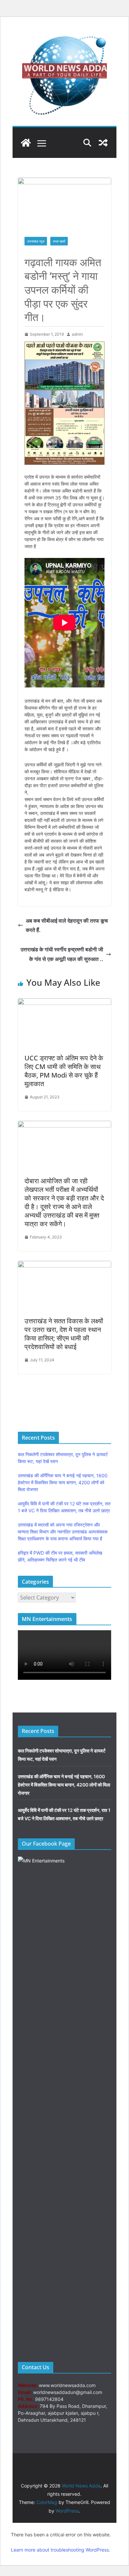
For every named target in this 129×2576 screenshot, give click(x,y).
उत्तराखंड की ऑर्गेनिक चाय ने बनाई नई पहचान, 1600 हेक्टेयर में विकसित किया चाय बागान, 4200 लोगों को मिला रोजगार (63, 1482)
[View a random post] (103, 143)
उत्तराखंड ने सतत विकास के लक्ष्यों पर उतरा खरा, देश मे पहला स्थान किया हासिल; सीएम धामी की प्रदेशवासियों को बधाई (64, 1334)
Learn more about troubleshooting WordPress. (61, 2550)
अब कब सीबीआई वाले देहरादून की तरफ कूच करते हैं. (67, 925)
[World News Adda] (26, 143)
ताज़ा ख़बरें (59, 241)
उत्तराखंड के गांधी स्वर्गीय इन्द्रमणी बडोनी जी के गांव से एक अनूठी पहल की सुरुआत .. (62, 954)
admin (77, 334)
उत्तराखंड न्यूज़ (36, 241)
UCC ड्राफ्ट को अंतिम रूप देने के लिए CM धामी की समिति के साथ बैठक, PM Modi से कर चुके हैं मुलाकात (64, 1071)
